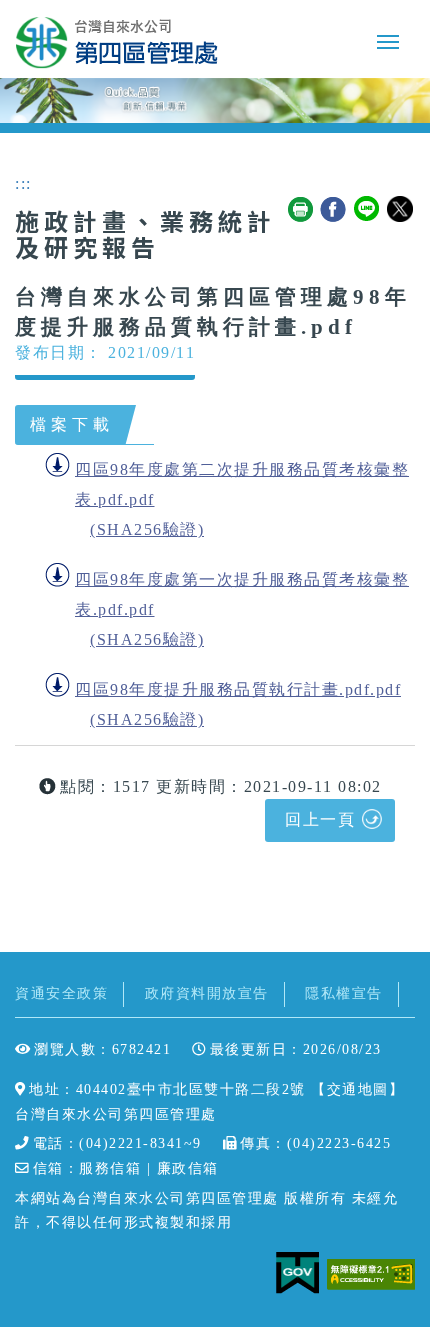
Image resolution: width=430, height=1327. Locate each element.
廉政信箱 (188, 1168)
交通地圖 (358, 1089)
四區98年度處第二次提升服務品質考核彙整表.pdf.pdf (242, 484)
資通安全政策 (61, 993)
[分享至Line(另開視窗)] (368, 210)
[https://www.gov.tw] (301, 1272)
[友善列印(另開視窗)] (301, 210)
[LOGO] (117, 42)
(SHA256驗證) (147, 529)
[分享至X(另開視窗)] (401, 210)
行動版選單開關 (388, 46)
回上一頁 (320, 819)
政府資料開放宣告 (207, 993)
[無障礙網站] (371, 1272)
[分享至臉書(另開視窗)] (334, 210)
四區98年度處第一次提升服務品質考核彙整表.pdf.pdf (242, 594)
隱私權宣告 (344, 993)
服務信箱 (110, 1168)
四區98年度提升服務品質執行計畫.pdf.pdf (238, 689)
